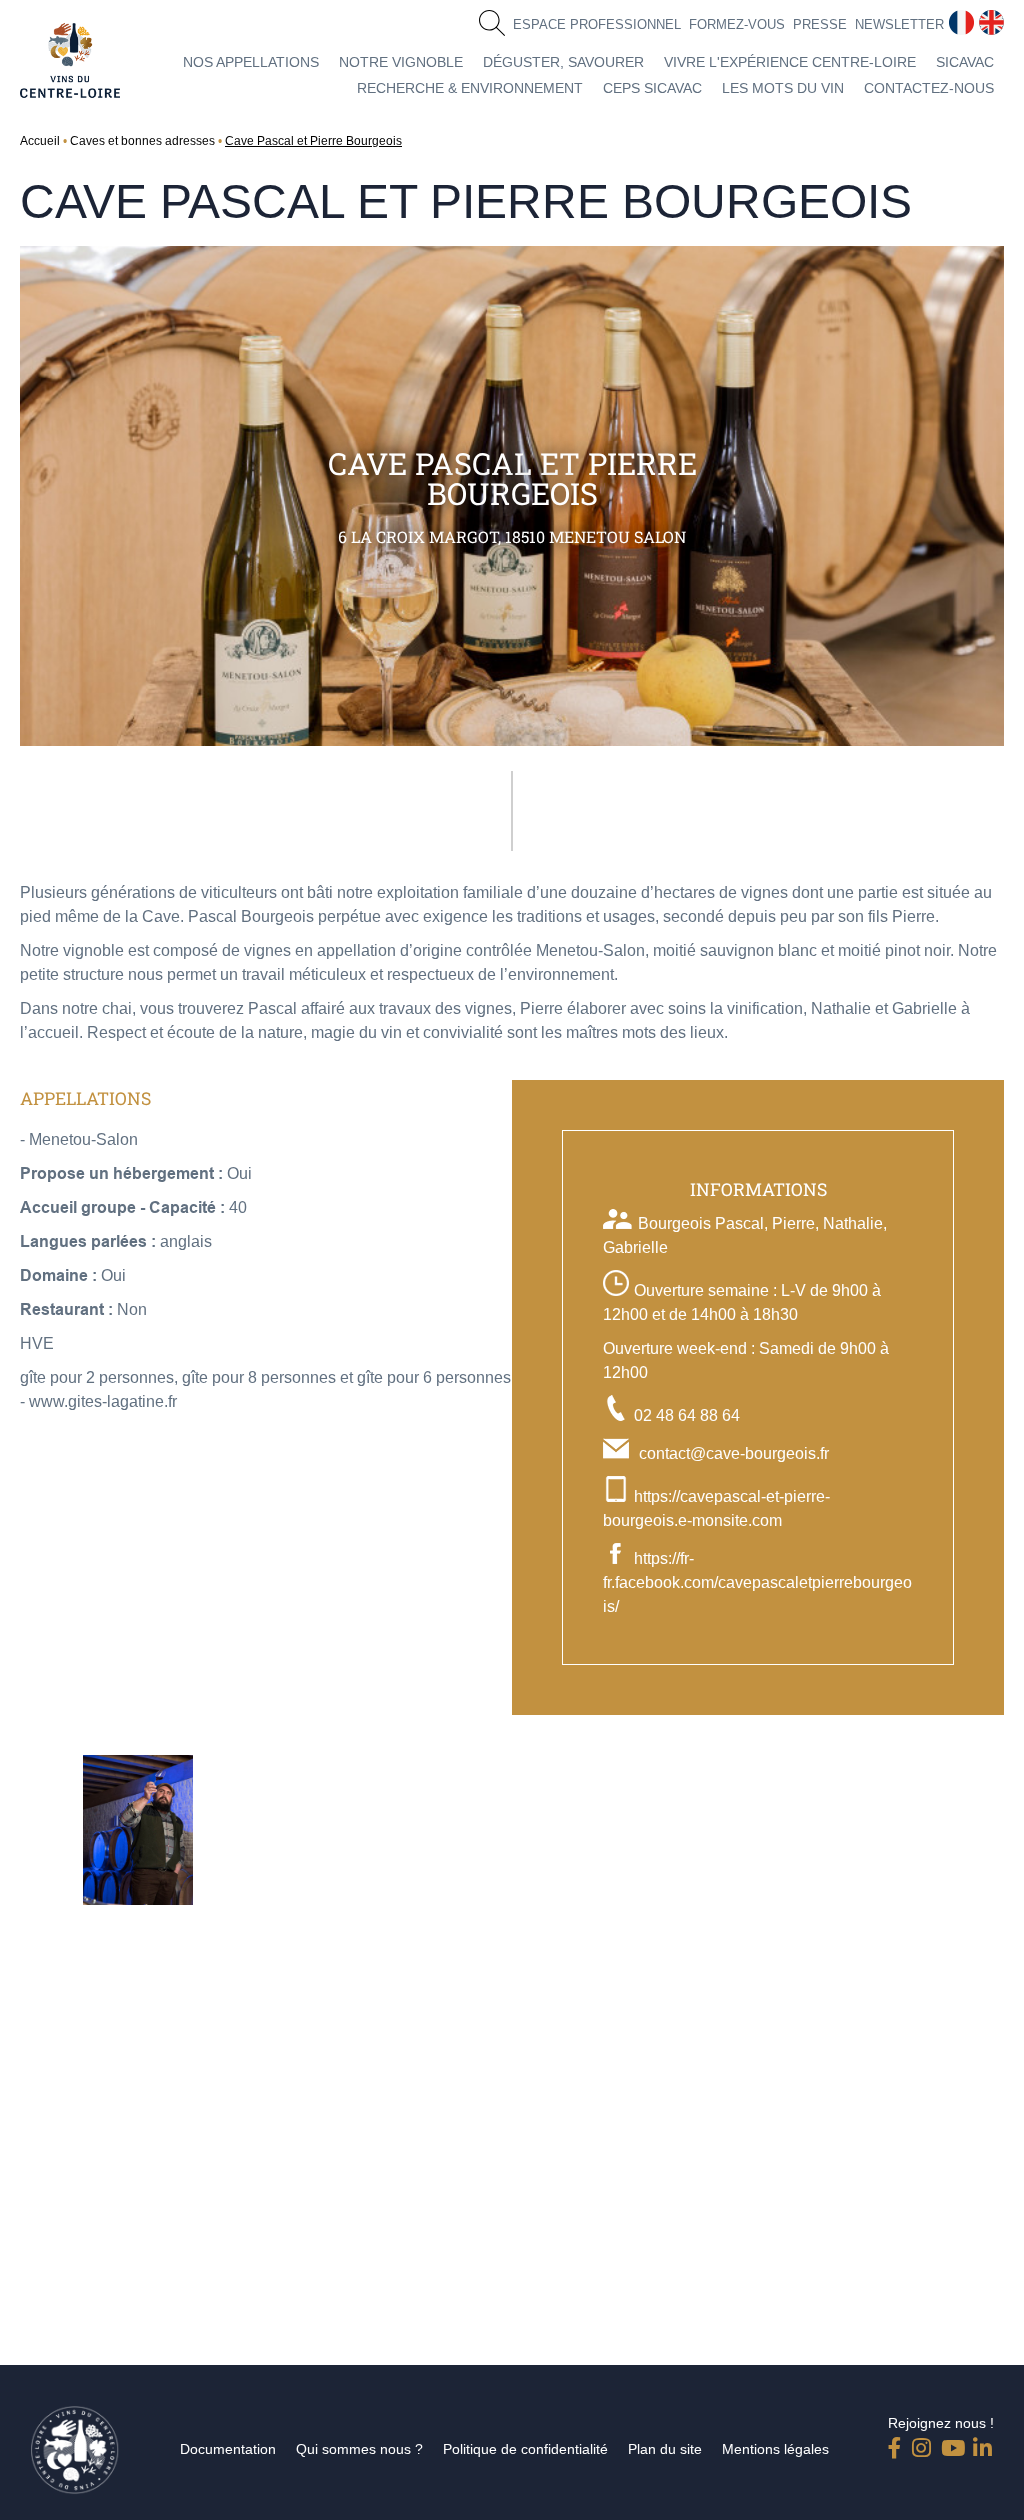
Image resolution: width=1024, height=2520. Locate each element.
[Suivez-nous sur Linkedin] (983, 2443)
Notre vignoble (401, 62)
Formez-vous (737, 24)
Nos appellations (251, 62)
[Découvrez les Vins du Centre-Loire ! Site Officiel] (70, 60)
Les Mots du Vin (783, 88)
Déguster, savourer (563, 62)
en (988, 18)
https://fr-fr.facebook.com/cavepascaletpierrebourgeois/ (757, 1582)
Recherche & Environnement (470, 88)
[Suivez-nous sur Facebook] (898, 2443)
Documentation (228, 2449)
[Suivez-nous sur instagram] (922, 2443)
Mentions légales (775, 2449)
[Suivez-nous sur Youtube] (951, 2443)
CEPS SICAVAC (652, 88)
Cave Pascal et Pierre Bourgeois (313, 141)
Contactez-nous (929, 88)
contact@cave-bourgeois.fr (734, 1453)
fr (953, 18)
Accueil (40, 141)
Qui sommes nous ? (359, 2449)
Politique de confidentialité (525, 2449)
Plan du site (665, 2449)
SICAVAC (965, 62)
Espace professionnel (597, 24)
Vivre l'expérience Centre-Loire (790, 62)
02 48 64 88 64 (687, 1415)
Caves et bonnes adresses (142, 141)
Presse (820, 24)
